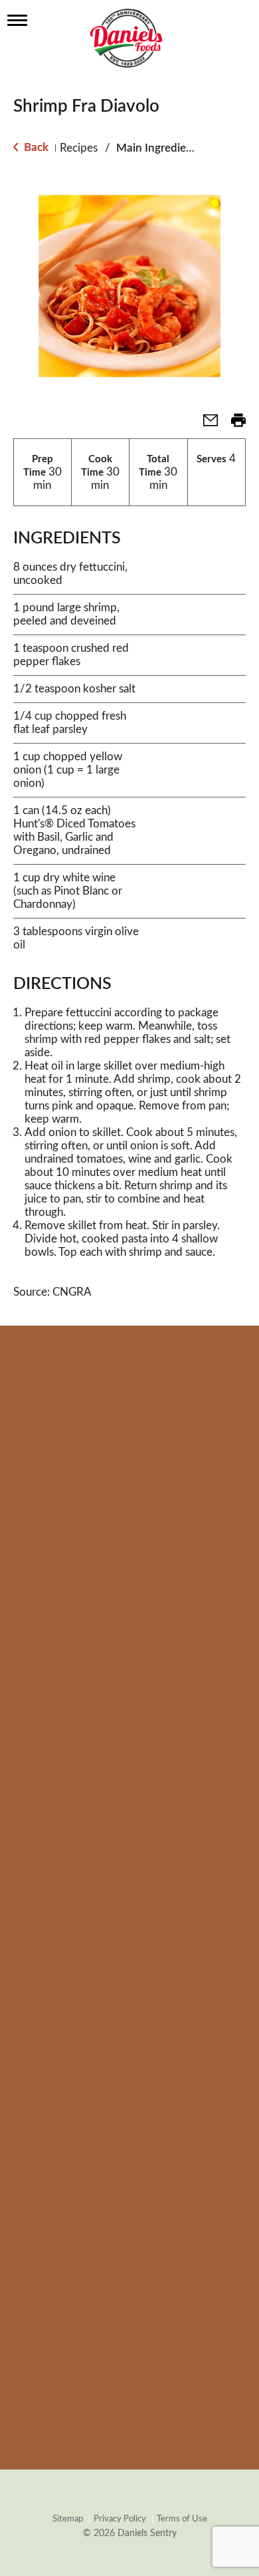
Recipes (79, 148)
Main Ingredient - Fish (171, 148)
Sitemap (68, 2519)
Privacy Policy (120, 2519)
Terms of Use (182, 2519)
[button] (205, 425)
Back (35, 147)
